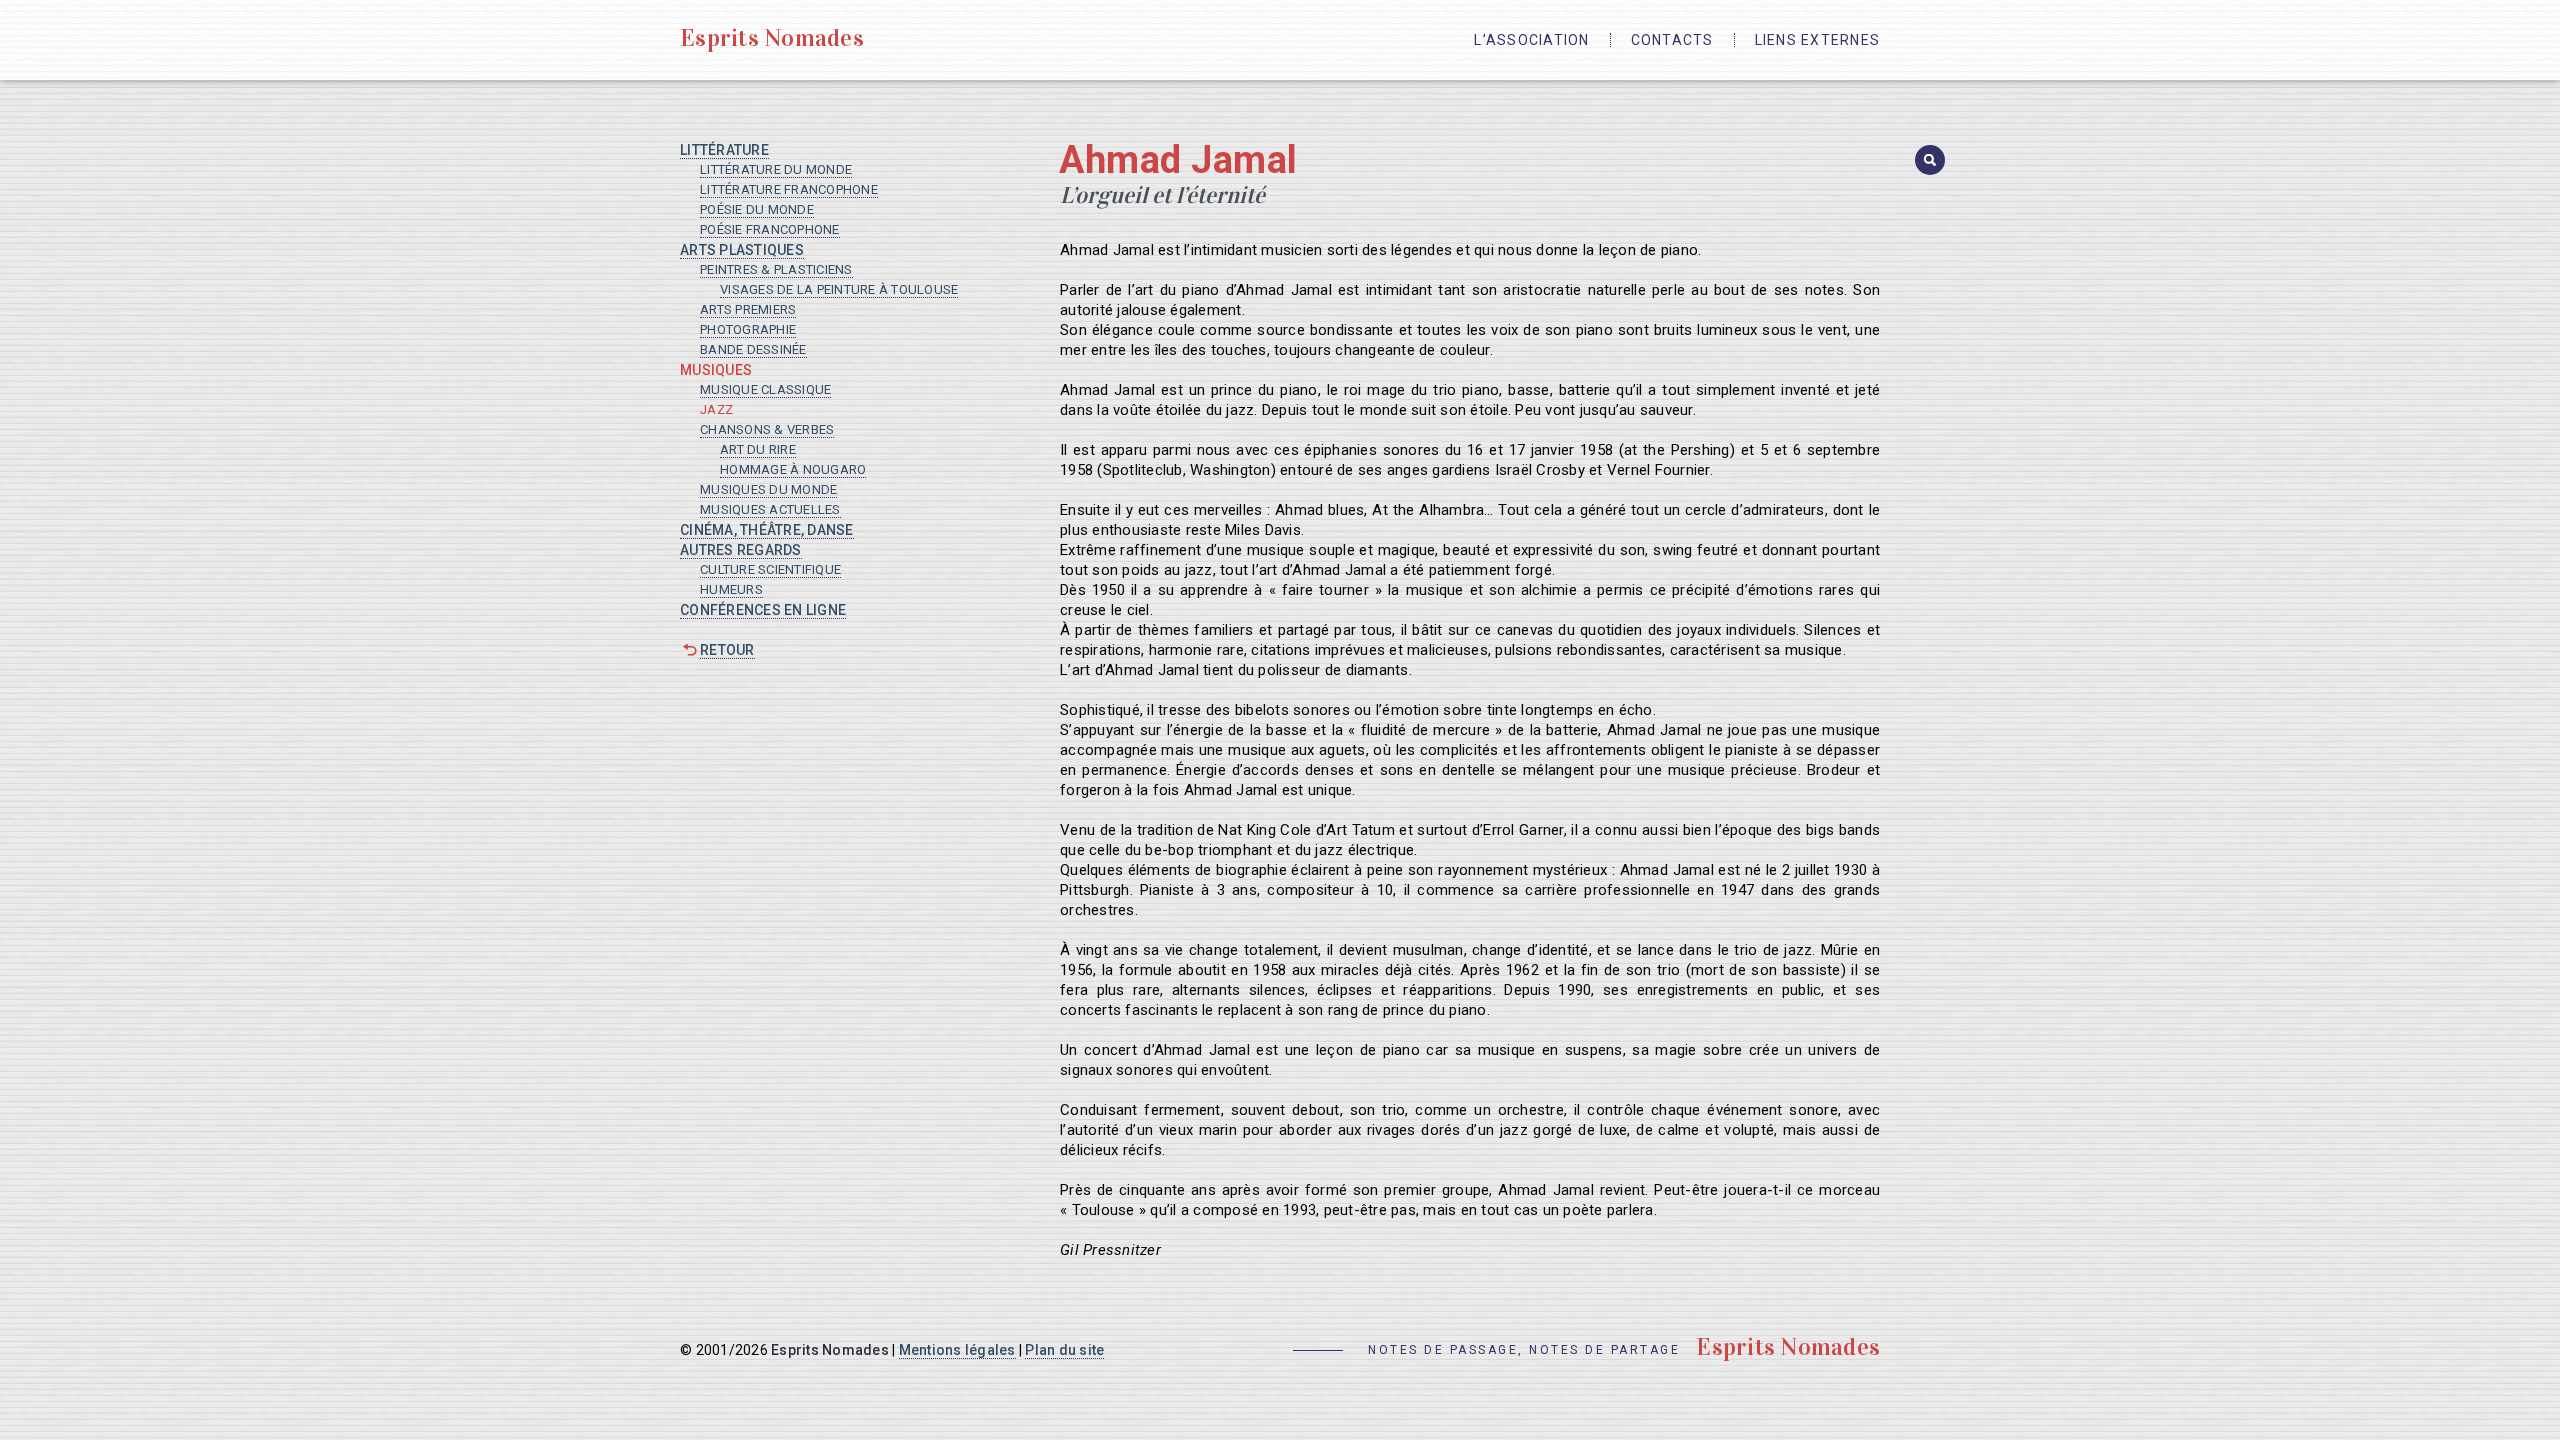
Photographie (748, 329)
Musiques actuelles (770, 509)
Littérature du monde (776, 169)
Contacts (1672, 40)
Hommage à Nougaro (793, 469)
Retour (727, 650)
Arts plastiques (742, 250)
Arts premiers (748, 309)
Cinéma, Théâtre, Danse (767, 530)
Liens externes (1818, 40)
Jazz (716, 409)
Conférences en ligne (763, 610)
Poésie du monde (757, 209)
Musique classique (765, 389)
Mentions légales (957, 1350)
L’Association (1531, 40)
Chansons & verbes (767, 429)
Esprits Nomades (772, 38)
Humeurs (731, 589)
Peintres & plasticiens (776, 269)
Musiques (716, 370)
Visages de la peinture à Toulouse (839, 289)
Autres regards (741, 550)
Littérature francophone (789, 189)
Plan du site (1064, 1350)
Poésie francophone (770, 229)
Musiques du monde (768, 489)
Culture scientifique (770, 569)
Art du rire (758, 449)
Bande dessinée (753, 349)
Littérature (724, 150)
